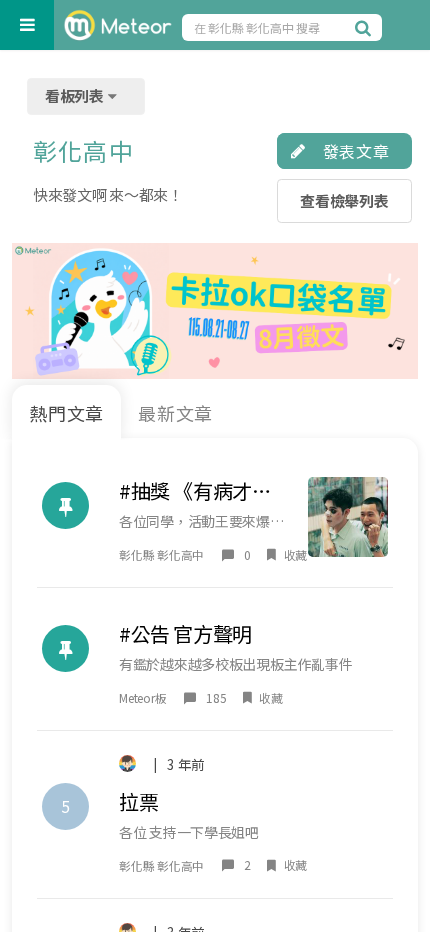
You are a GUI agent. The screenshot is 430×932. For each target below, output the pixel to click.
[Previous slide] (34, 310)
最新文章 (176, 413)
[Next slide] (395, 310)
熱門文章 (67, 413)
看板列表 (76, 95)
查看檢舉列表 (344, 200)
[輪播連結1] (215, 310)
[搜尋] (366, 27)
